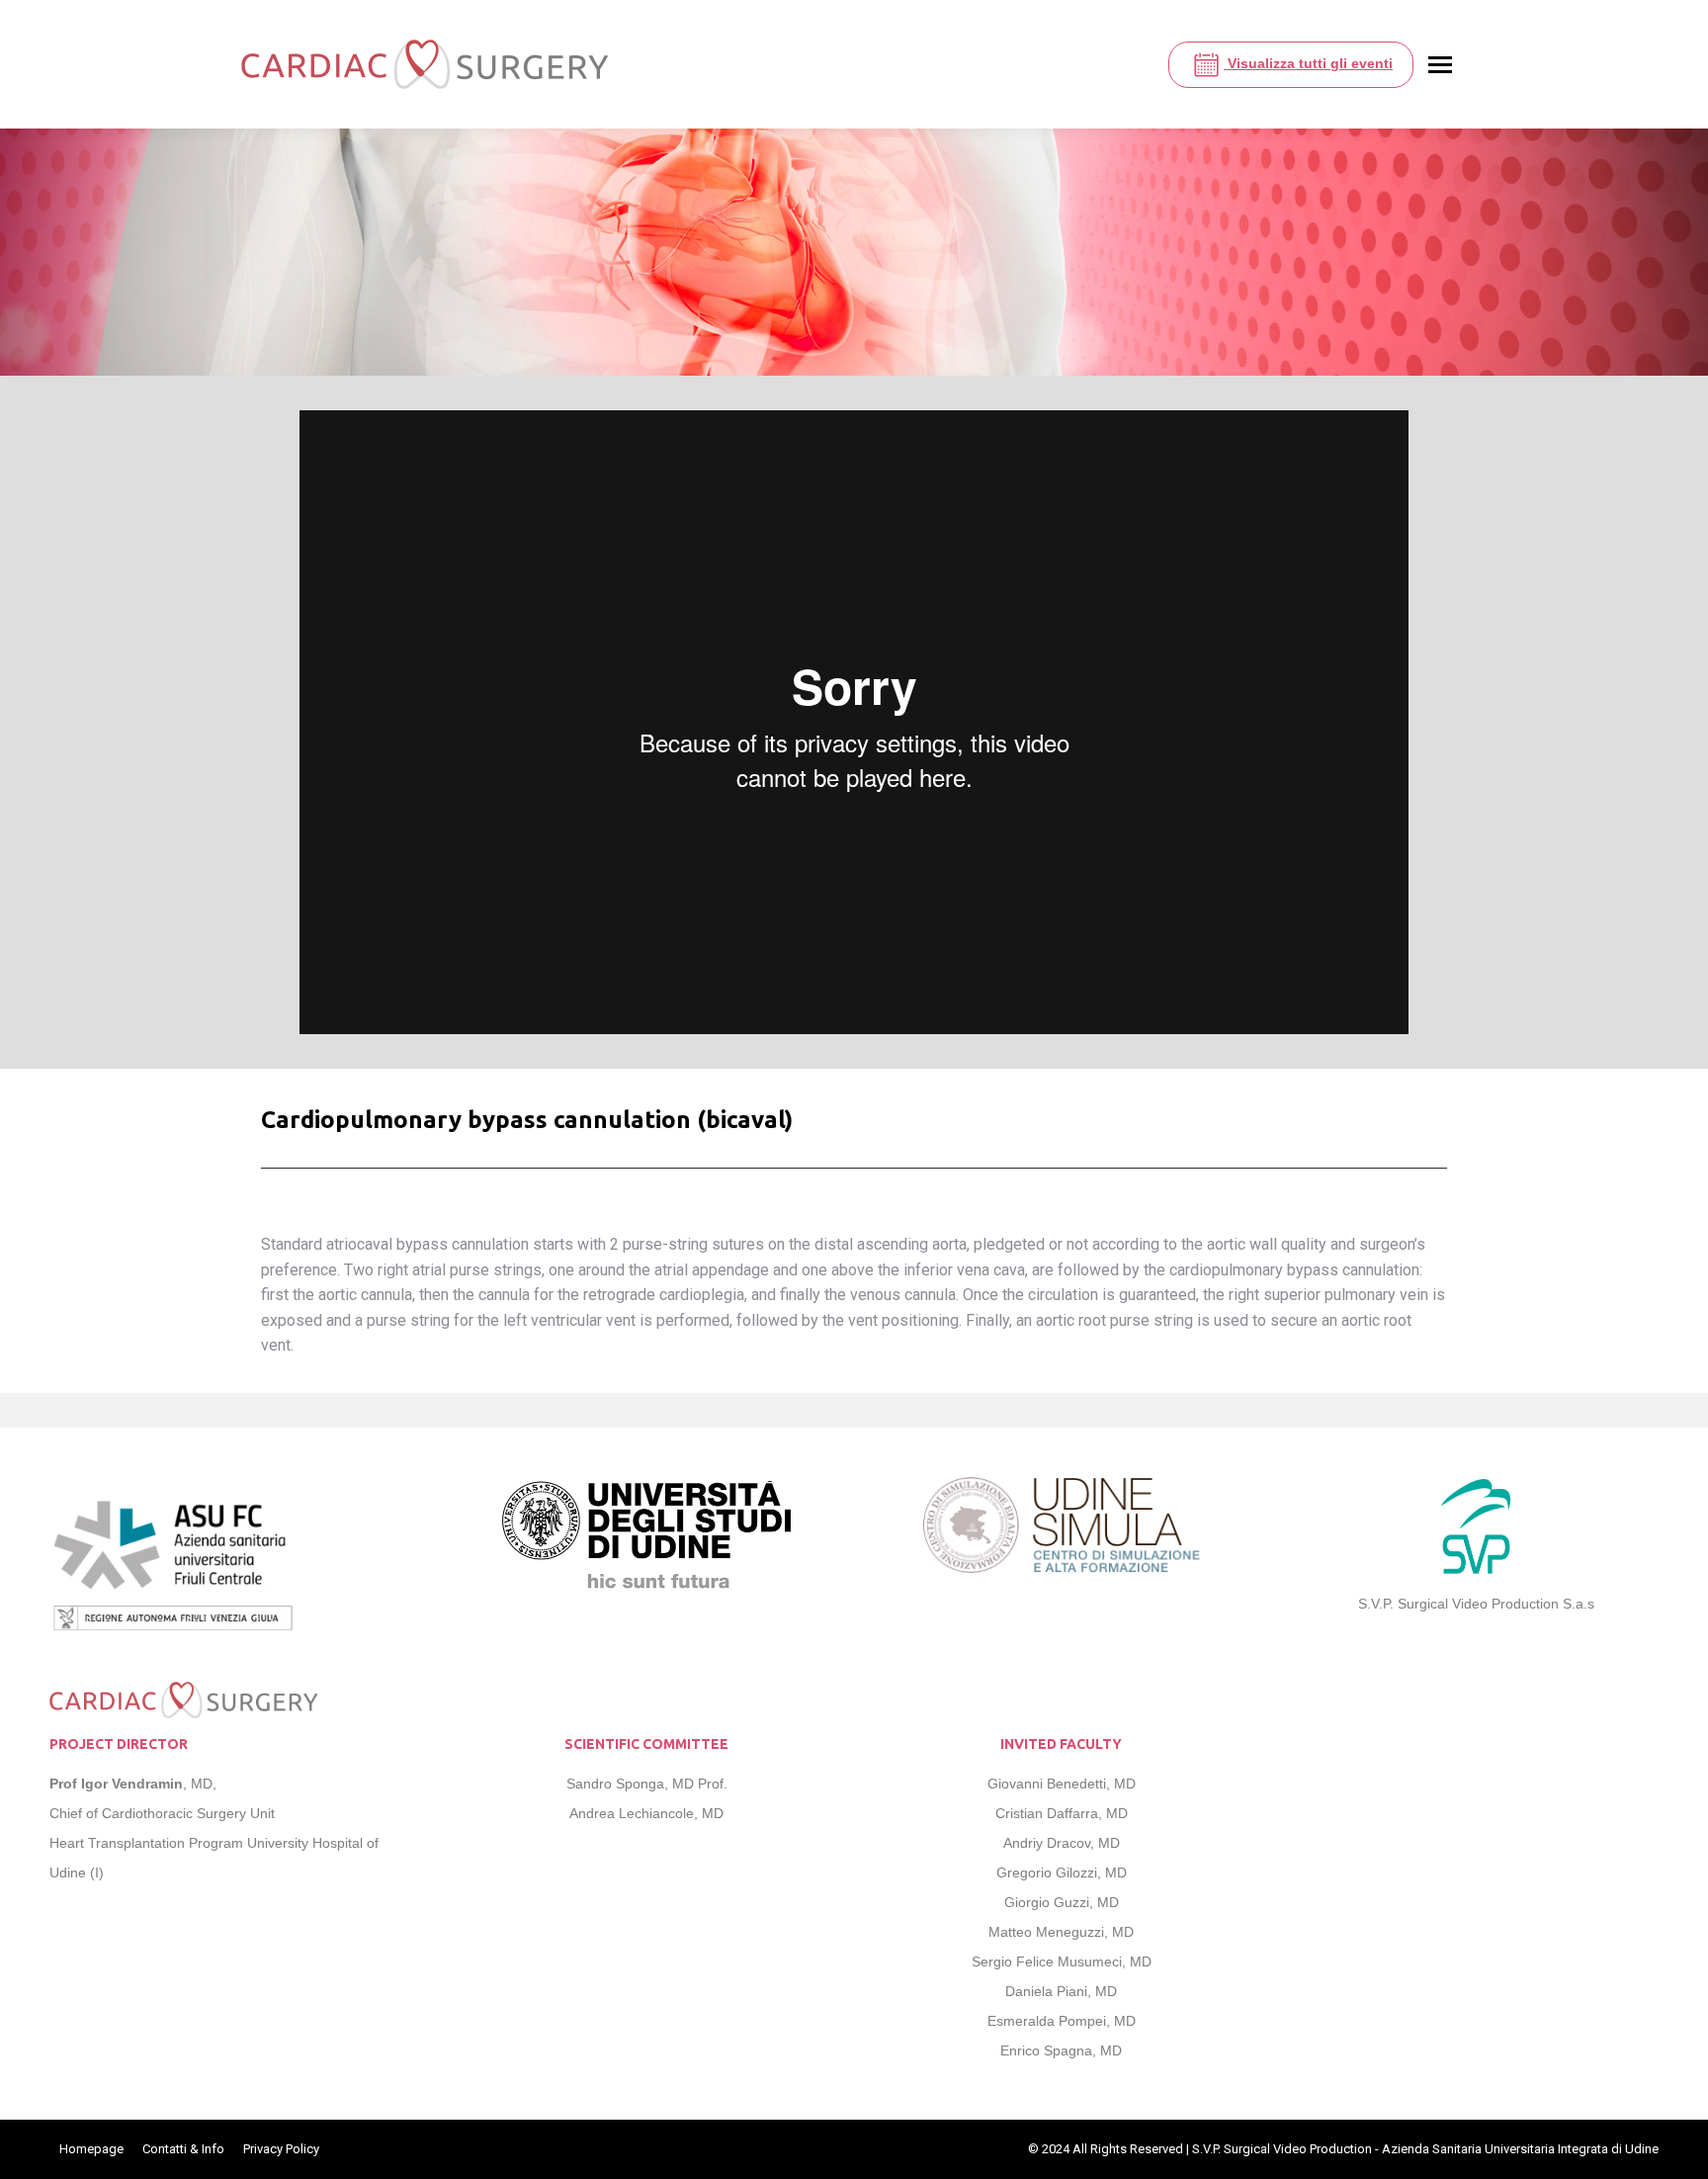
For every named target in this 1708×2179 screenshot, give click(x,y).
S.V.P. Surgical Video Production (1282, 2149)
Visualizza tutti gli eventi (1308, 63)
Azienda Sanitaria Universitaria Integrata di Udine (1520, 2149)
